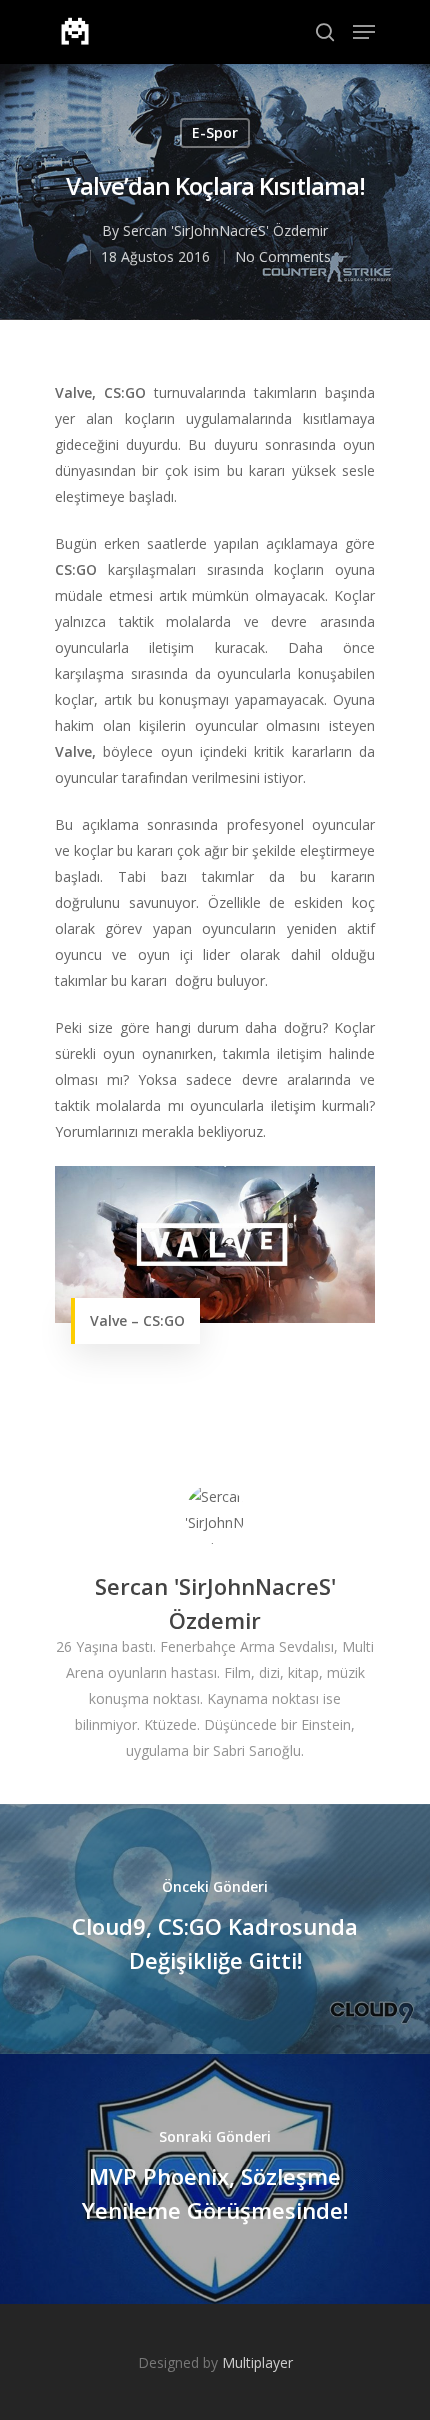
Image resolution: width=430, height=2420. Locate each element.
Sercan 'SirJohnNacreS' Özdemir (225, 230)
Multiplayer (257, 2362)
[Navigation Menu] (364, 32)
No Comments (283, 256)
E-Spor (215, 132)
